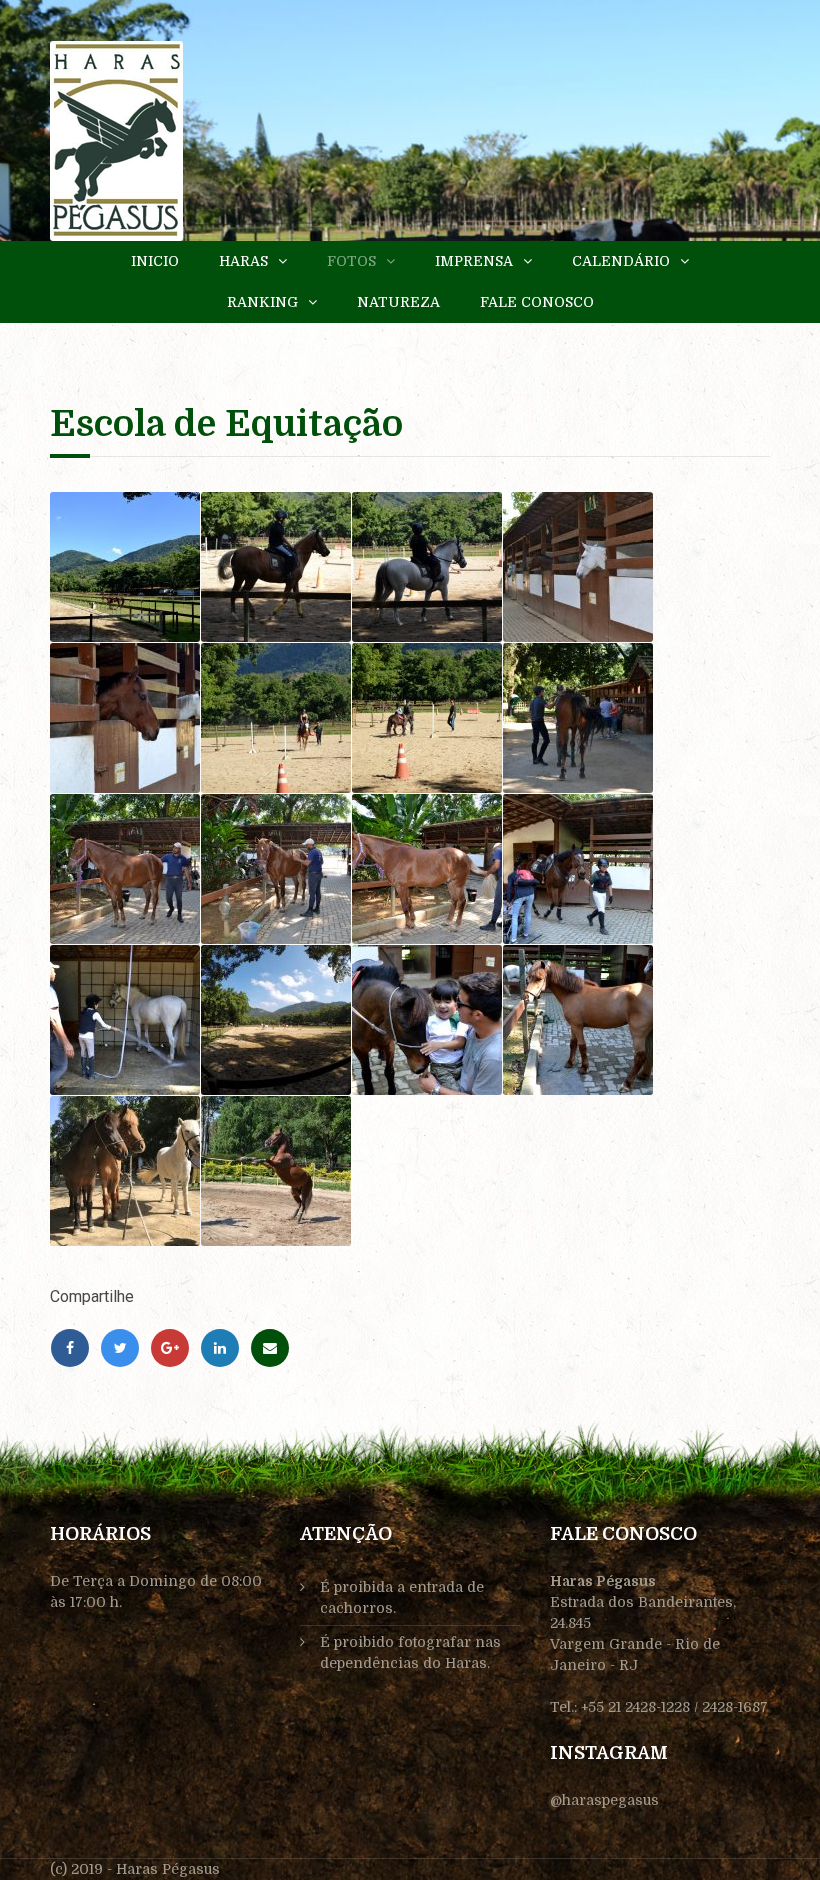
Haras (243, 261)
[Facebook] (70, 1348)
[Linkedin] (220, 1348)
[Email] (270, 1348)
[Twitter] (120, 1348)
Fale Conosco (537, 302)
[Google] (170, 1348)
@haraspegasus (604, 1800)
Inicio (155, 261)
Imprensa (474, 261)
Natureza (398, 302)
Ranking (262, 302)
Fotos (351, 261)
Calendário (621, 261)
